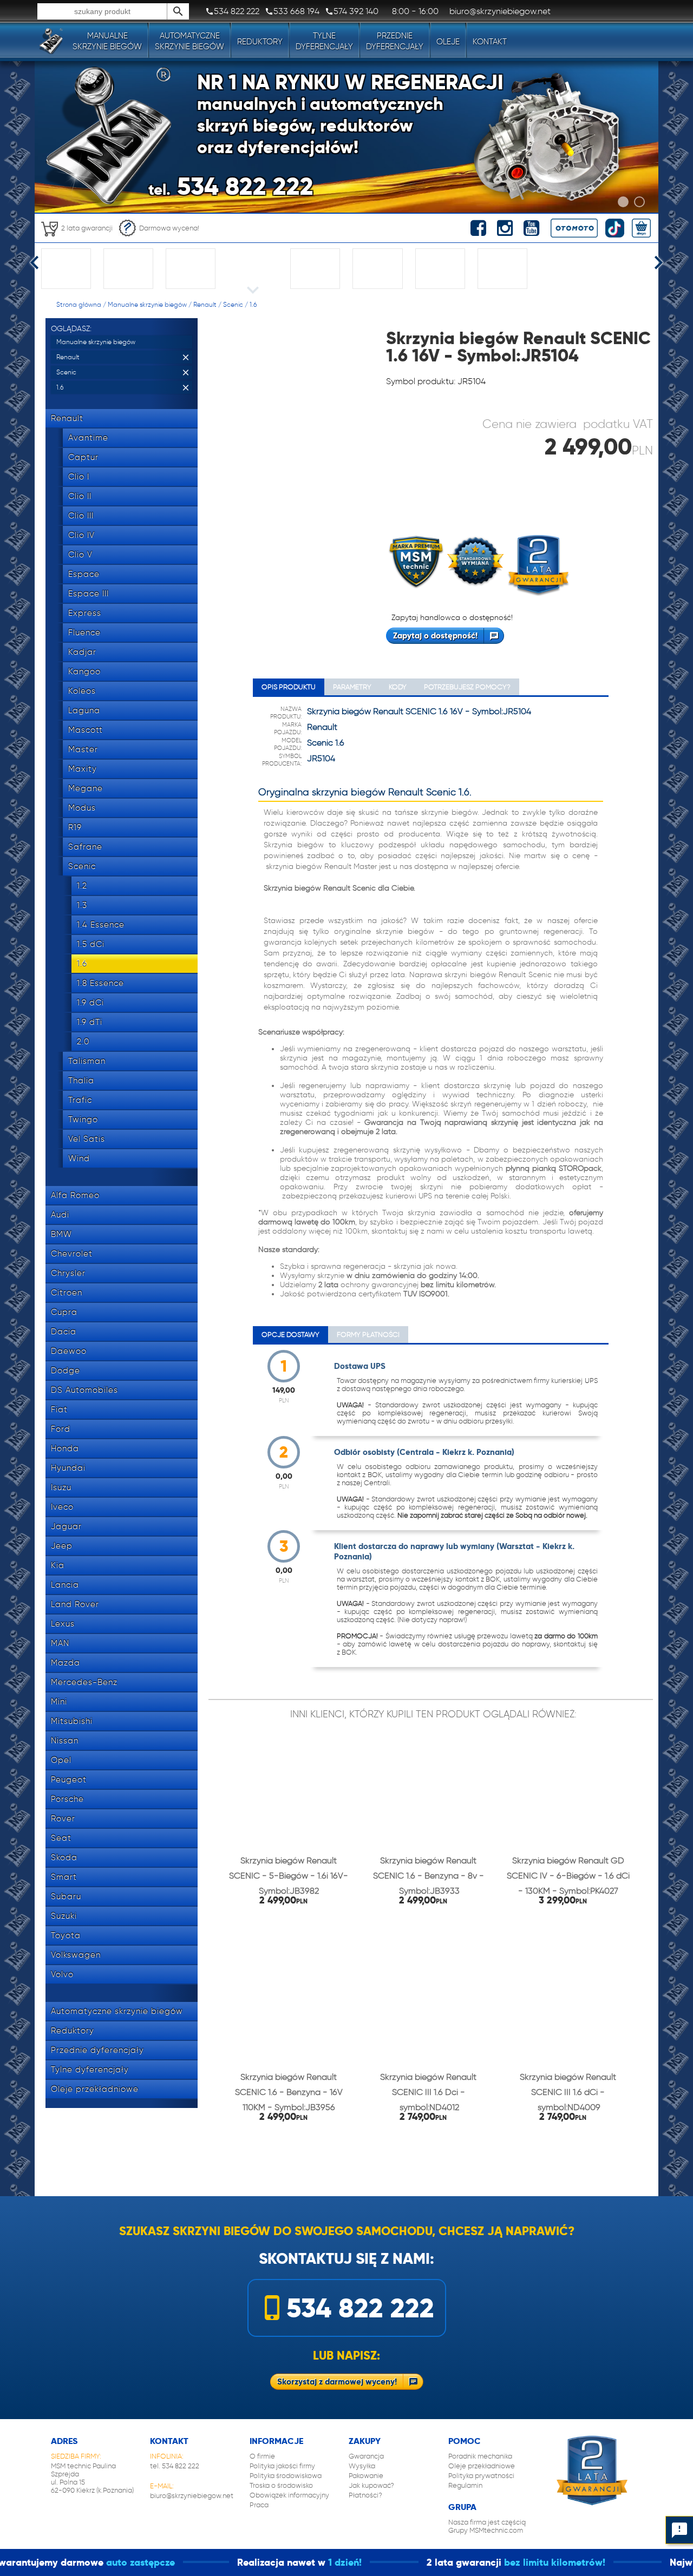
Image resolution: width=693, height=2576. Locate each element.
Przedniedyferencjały (395, 41)
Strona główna (79, 304)
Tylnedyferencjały (324, 41)
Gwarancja (366, 2456)
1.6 (253, 304)
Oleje (448, 42)
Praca (259, 2505)
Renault (205, 304)
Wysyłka (362, 2466)
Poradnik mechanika (480, 2456)
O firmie (262, 2456)
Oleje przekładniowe (482, 2466)
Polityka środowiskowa (286, 2476)
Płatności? (365, 2495)
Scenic (233, 304)
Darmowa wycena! (169, 228)
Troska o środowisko (281, 2485)
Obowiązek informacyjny (289, 2495)
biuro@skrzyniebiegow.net (192, 2496)
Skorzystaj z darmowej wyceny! (337, 2381)
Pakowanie (366, 2476)
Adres (64, 2441)
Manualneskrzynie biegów (107, 41)
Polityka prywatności (481, 2476)
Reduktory (260, 42)
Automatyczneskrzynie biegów (189, 41)
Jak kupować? (371, 2485)
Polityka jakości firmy (282, 2466)
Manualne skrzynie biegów (147, 304)
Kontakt (490, 42)
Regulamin (465, 2485)
